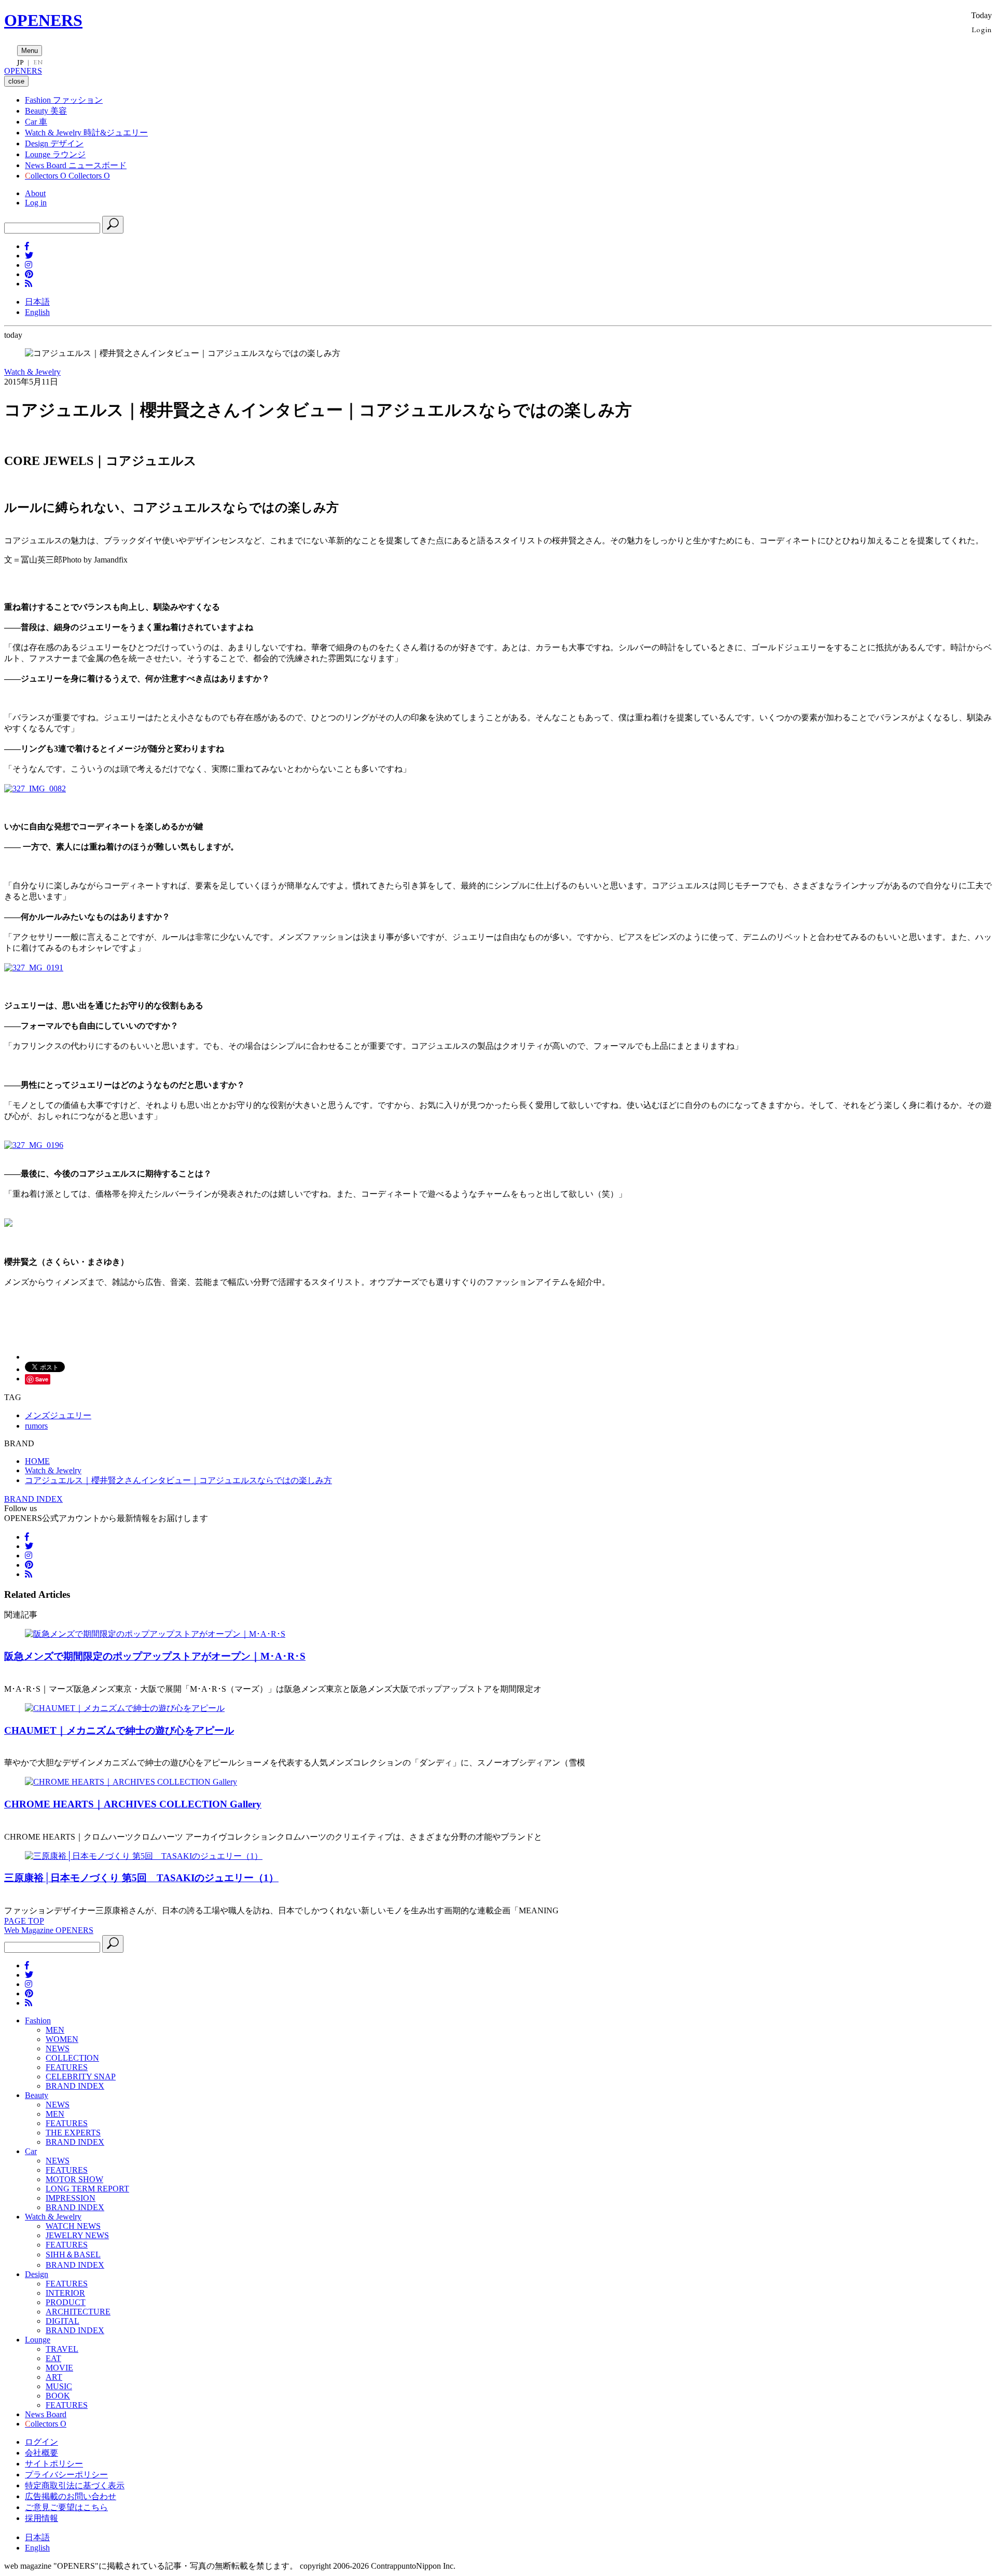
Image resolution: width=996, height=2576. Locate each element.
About (35, 193)
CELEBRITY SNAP (81, 2077)
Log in (36, 203)
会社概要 (41, 2453)
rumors (36, 1426)
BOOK (58, 2396)
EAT (53, 2358)
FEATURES (67, 2067)
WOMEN (62, 2039)
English (37, 312)
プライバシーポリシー (66, 2475)
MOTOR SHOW (74, 2179)
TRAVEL (62, 2349)
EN (38, 62)
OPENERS (43, 20)
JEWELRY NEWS (77, 2235)
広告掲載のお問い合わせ (71, 2496)
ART (54, 2377)
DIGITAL (63, 2321)
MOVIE (59, 2368)
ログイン (41, 2442)
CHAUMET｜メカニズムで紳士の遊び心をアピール (119, 1730)
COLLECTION (72, 2058)
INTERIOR (65, 2293)
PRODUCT (66, 2302)
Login (982, 29)
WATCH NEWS (73, 2226)
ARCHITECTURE (78, 2312)
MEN (55, 2030)
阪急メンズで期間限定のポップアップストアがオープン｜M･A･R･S (155, 1656)
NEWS (58, 2049)
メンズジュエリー (58, 1415)
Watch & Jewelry (32, 372)
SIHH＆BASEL (73, 2255)
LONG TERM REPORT (87, 2189)
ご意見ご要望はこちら (66, 2507)
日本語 (37, 302)
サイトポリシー (54, 2464)
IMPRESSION (71, 2198)
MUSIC (59, 2386)
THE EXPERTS (73, 2133)
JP (20, 62)
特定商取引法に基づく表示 (75, 2485)
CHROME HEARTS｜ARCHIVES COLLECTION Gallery (133, 1804)
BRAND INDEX (33, 1499)
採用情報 (41, 2518)
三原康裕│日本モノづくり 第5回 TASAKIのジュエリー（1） (141, 1878)
